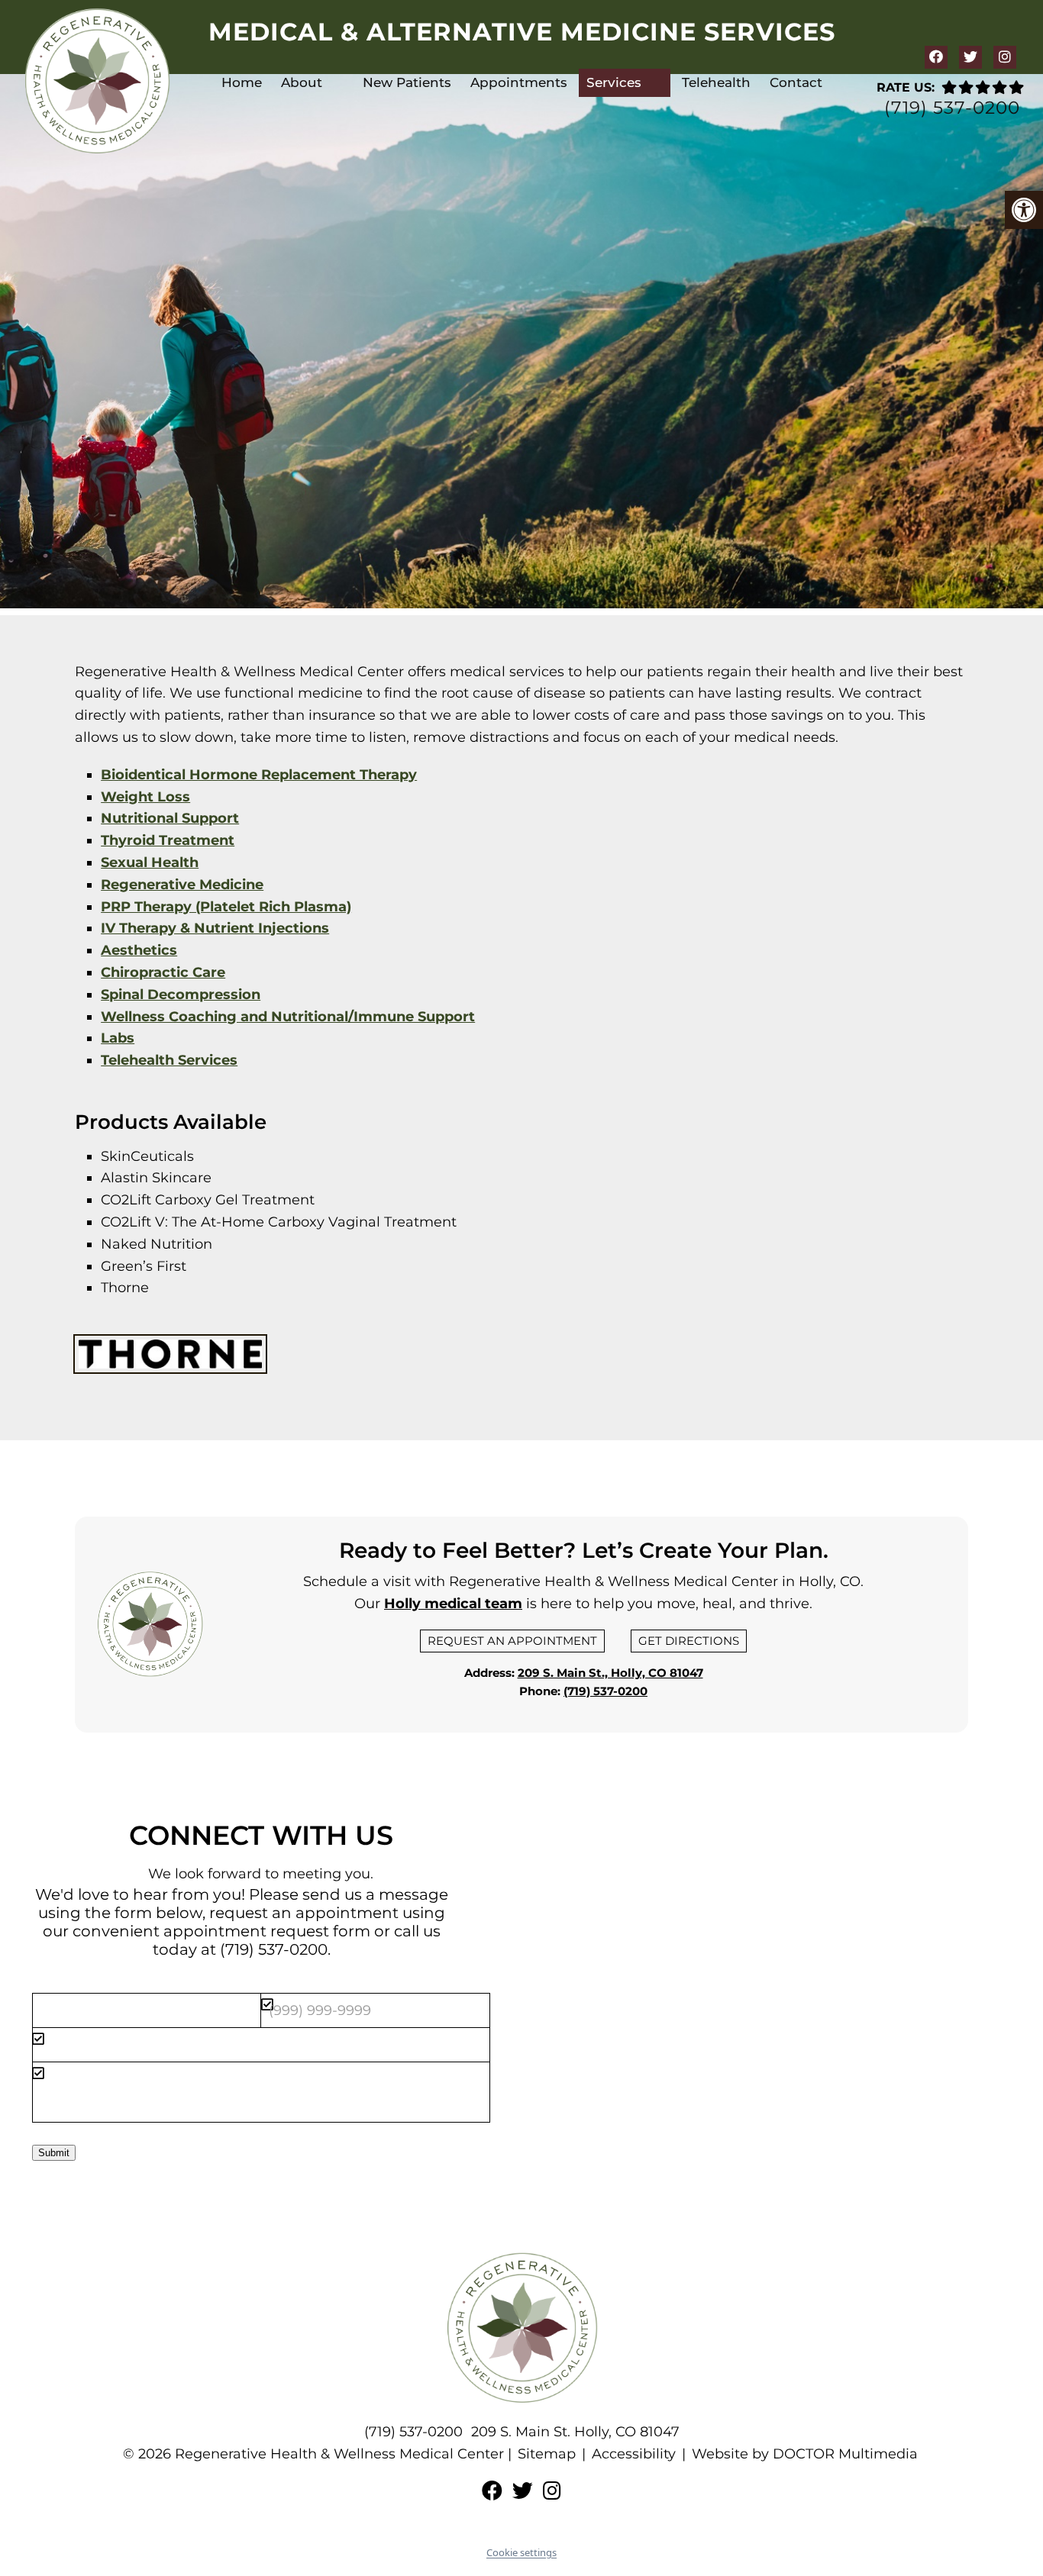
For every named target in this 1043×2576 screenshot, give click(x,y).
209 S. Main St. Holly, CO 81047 (575, 2432)
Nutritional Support (170, 818)
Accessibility (634, 2454)
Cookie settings (521, 2552)
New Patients (407, 82)
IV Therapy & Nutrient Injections (215, 928)
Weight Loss (145, 797)
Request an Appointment (512, 1641)
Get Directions (689, 1641)
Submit (54, 2153)
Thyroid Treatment (168, 840)
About (302, 82)
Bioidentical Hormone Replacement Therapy (259, 775)
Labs (118, 1038)
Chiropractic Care (163, 972)
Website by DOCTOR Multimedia (805, 2454)
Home (242, 82)
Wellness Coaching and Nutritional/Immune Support (288, 1017)
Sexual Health (150, 862)
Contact (796, 82)
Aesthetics (139, 950)
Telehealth (716, 82)
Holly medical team (453, 1604)
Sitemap (547, 2454)
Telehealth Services (169, 1060)
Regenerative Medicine (182, 885)
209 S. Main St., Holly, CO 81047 (610, 1673)
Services (614, 82)
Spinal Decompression (181, 995)
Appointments (519, 82)
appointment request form (267, 1931)
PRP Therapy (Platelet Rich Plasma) (226, 907)
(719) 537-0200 (952, 108)
